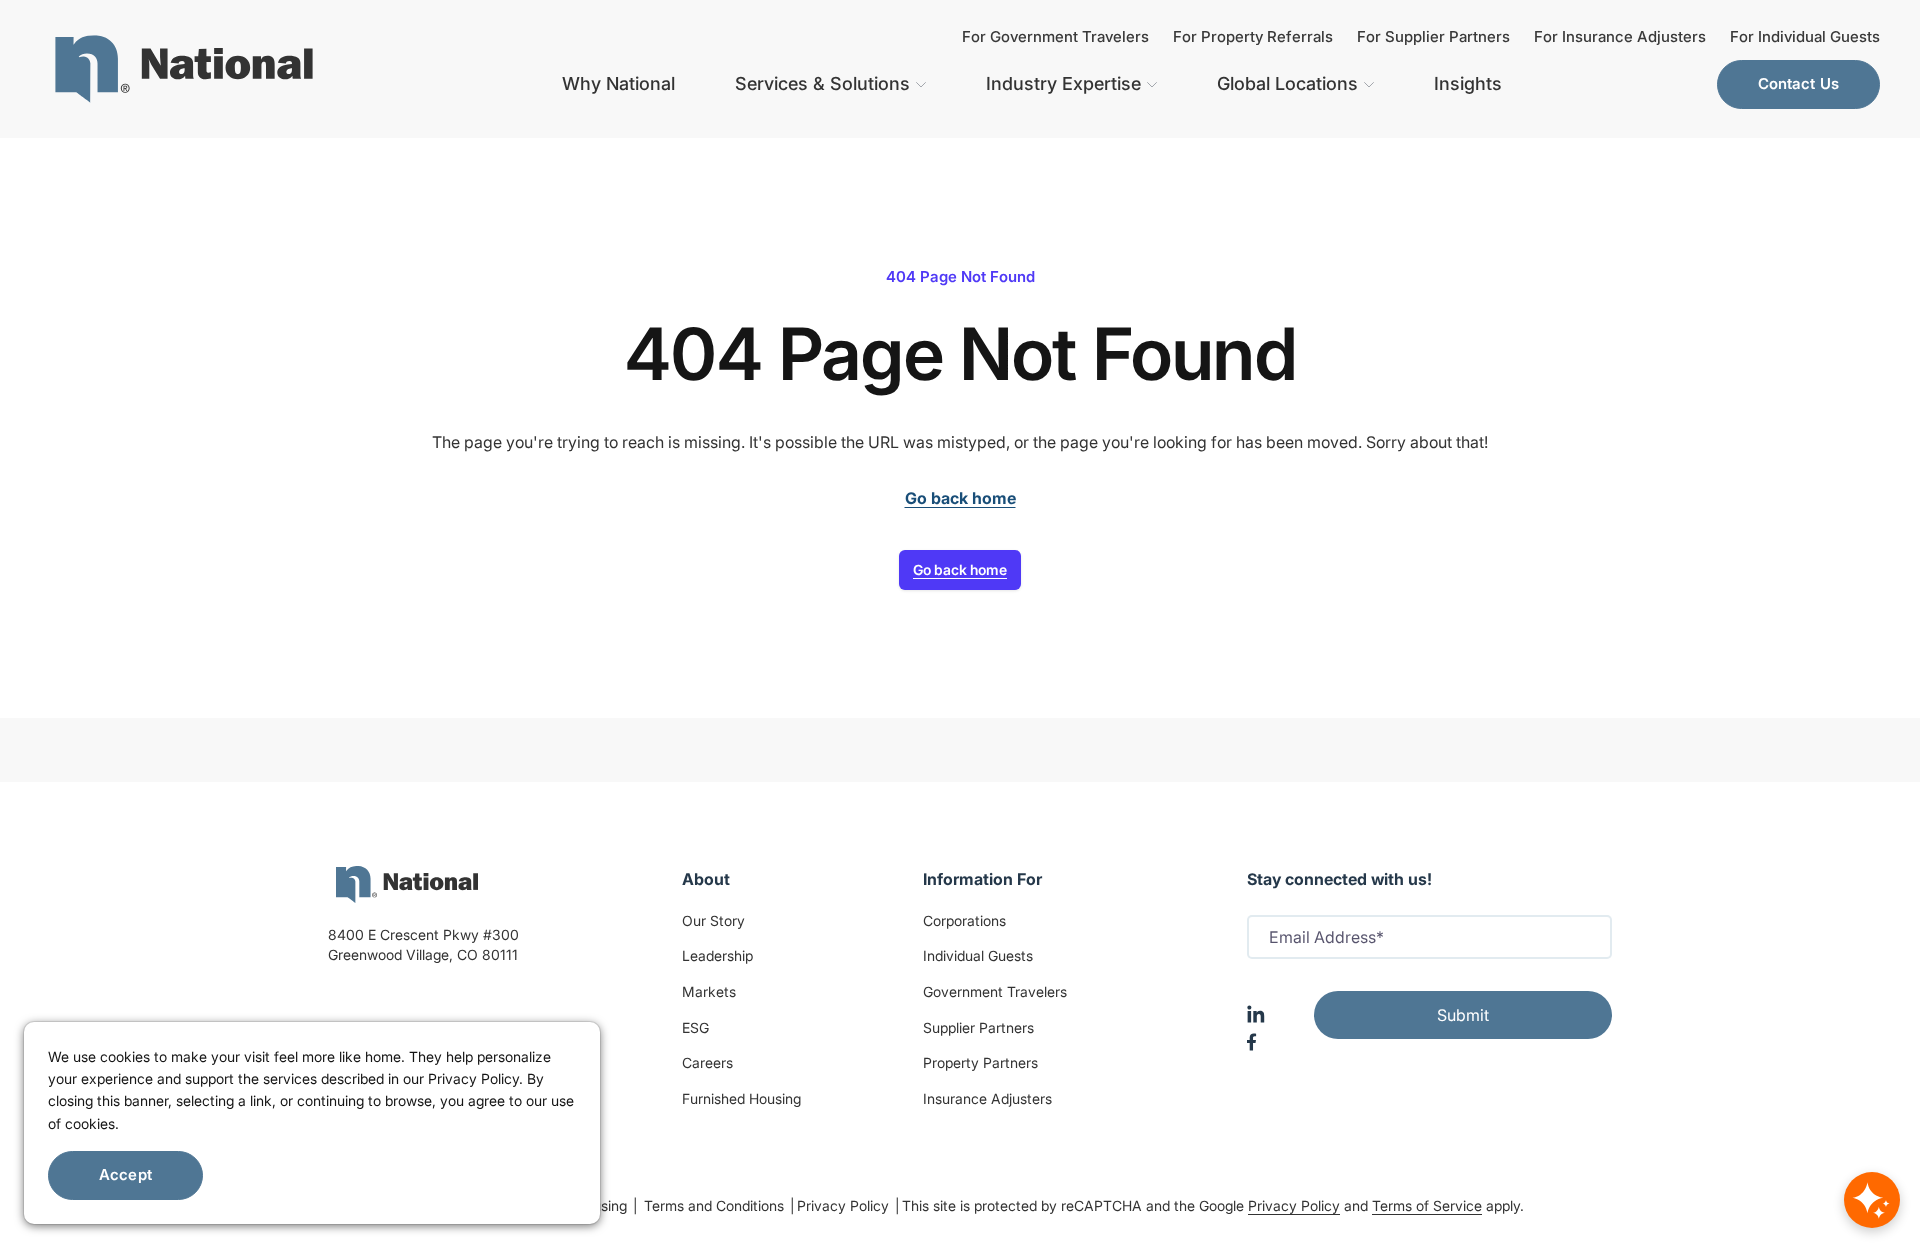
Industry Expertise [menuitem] (1063, 83)
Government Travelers (995, 991)
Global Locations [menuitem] (1287, 83)
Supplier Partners (978, 1027)
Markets (709, 991)
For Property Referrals (1253, 36)
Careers (707, 1062)
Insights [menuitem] (1468, 83)
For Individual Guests (1805, 36)
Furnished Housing (741, 1098)
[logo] (407, 884)
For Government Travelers (1055, 36)
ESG (695, 1027)
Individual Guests (978, 955)
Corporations (964, 920)
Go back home (960, 569)
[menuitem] (184, 69)
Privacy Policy (845, 1205)
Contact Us (1799, 83)
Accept (125, 1174)
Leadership (717, 955)
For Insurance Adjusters (1620, 36)
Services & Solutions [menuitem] (822, 83)
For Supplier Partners (1433, 36)
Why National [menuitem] (618, 83)
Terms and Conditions (716, 1205)
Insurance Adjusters (987, 1098)
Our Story (713, 920)
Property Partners (980, 1062)
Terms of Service (1427, 1205)
